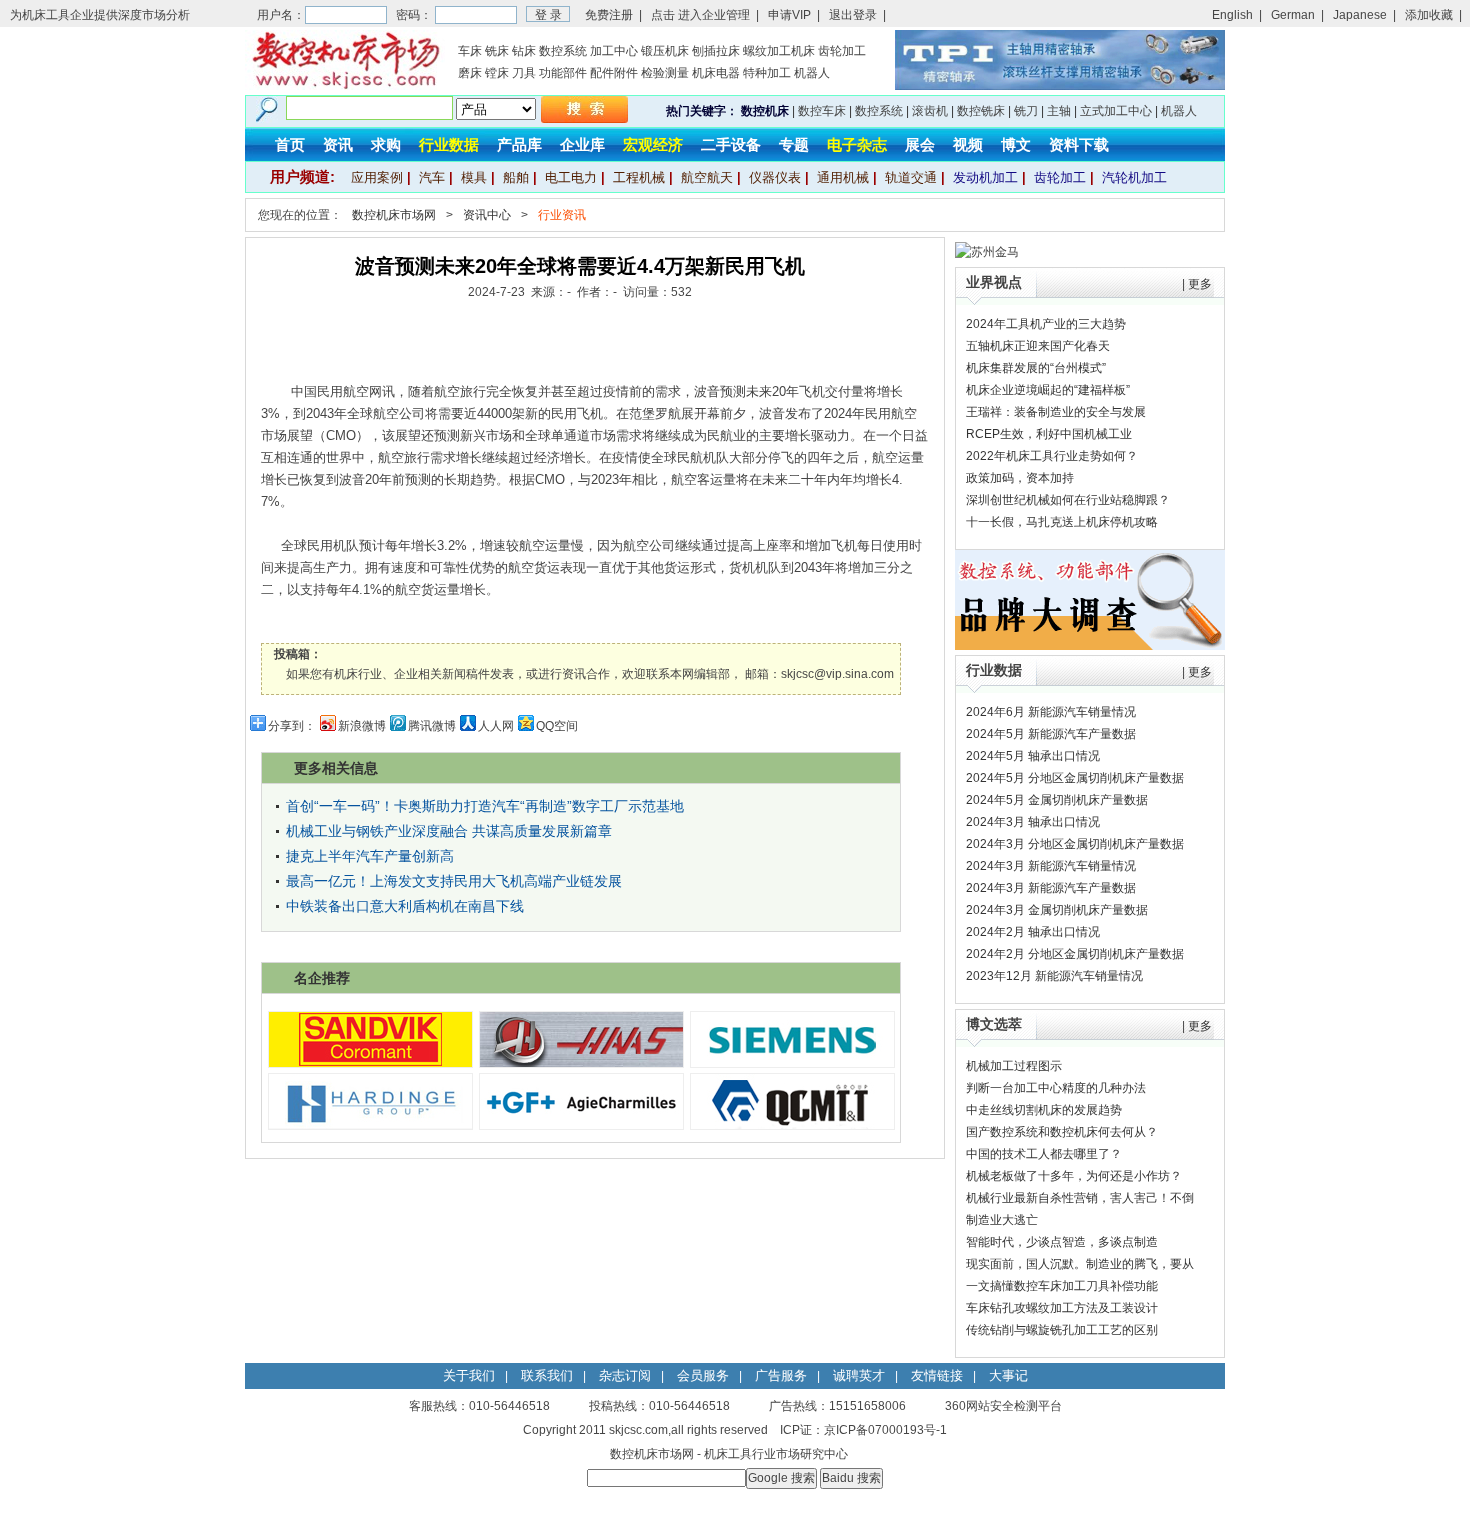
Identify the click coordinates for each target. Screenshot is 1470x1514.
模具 (474, 177)
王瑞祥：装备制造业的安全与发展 (1056, 412)
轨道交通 (911, 177)
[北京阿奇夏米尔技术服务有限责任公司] (581, 1125)
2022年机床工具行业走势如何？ (1052, 456)
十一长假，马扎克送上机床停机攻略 (1062, 522)
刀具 (524, 73)
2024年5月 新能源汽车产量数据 (1051, 734)
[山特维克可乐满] (370, 1063)
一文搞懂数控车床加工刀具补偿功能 (1062, 1286)
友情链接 (937, 1375)
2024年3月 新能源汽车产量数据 (1051, 888)
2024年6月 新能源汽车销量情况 (1051, 712)
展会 (920, 144)
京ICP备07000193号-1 (885, 1430)
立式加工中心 (1116, 111)
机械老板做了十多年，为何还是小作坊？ (1074, 1176)
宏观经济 (653, 144)
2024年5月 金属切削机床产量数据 (1057, 800)
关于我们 (469, 1375)
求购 (386, 144)
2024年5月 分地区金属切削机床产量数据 (1075, 778)
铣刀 (1026, 111)
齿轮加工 (842, 51)
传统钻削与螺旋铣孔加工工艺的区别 (1062, 1330)
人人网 (496, 726)
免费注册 (609, 15)
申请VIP (789, 15)
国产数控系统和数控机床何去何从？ (1062, 1132)
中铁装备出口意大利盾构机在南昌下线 (405, 906)
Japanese (1360, 15)
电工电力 (571, 177)
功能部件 (563, 73)
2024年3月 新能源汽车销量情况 (1051, 866)
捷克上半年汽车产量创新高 (370, 856)
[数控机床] (345, 86)
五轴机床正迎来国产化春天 (1038, 346)
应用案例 (377, 177)
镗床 (497, 73)
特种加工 (767, 73)
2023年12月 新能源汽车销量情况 (1054, 976)
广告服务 (781, 1375)
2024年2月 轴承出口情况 (1033, 932)
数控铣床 (981, 111)
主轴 (1059, 111)
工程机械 (639, 177)
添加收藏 (1429, 15)
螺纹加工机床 (779, 51)
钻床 (524, 51)
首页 (290, 144)
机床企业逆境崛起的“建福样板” (1048, 390)
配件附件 (614, 73)
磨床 (470, 73)
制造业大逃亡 (1002, 1220)
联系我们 (547, 1375)
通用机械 (843, 177)
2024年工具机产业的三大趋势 (1046, 324)
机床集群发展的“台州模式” (1036, 368)
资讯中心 (487, 215)
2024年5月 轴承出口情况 (1033, 756)
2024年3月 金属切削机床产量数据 (1057, 910)
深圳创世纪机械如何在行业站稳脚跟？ (1068, 500)
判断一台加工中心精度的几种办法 (1056, 1088)
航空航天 (707, 177)
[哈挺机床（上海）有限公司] (370, 1125)
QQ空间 (557, 726)
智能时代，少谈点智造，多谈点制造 (1062, 1242)
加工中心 (614, 51)
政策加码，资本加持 (1020, 478)
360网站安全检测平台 (1003, 1406)
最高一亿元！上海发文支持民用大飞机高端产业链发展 (454, 881)
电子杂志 (857, 144)
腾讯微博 (432, 726)
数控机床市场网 (394, 215)
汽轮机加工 (1134, 177)
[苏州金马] (987, 252)
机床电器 (716, 73)
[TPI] (1060, 86)
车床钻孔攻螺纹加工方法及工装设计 (1062, 1308)
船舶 (516, 177)
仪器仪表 (775, 177)
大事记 (1008, 1375)
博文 (1016, 144)
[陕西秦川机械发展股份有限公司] (792, 1125)
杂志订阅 (625, 1375)
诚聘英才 (859, 1375)
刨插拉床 (716, 51)
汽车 (432, 177)
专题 (794, 144)
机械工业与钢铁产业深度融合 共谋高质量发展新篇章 (449, 831)
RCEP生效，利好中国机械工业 (1049, 434)
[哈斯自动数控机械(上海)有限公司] (581, 1063)
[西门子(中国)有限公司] (792, 1063)
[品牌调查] (1090, 646)
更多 (1200, 284)
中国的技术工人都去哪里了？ (1044, 1154)
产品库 (519, 144)
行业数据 (449, 144)
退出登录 (853, 15)
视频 (968, 144)
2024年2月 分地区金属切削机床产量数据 (1075, 954)
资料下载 (1079, 144)
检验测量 (665, 73)
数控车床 (822, 111)
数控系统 (563, 51)
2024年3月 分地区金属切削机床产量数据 (1075, 844)
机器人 (812, 73)
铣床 (497, 51)
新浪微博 (362, 726)
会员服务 (703, 1375)
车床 (470, 51)
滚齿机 (930, 111)
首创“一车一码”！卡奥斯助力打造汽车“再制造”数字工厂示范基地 (485, 806)
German (1293, 15)
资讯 (338, 144)
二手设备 (731, 144)
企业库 (582, 144)
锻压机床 (665, 51)
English (1232, 15)
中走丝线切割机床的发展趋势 (1044, 1110)
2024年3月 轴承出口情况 (1033, 822)
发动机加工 (985, 177)
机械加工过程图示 (1014, 1066)
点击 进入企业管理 (700, 15)
